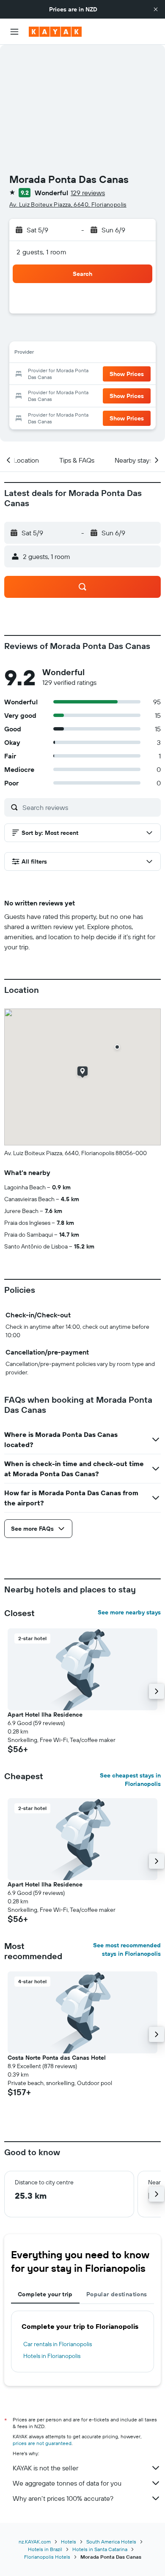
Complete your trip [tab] (45, 2294)
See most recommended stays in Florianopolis (127, 1949)
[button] (156, 9)
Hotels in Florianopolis (52, 2356)
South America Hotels (111, 2542)
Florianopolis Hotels (47, 2557)
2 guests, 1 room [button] (41, 252)
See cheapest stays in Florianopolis (130, 1780)
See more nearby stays (129, 1612)
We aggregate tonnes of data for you (67, 2483)
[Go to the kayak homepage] (55, 32)
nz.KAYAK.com (35, 2542)
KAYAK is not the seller (45, 2468)
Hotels (69, 2542)
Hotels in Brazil (45, 2549)
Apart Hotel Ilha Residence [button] (45, 1715)
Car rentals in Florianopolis (58, 2344)
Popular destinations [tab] (117, 2294)
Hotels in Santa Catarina (100, 2549)
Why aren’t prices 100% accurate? (63, 2498)
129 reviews (88, 193)
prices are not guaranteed (42, 2443)
